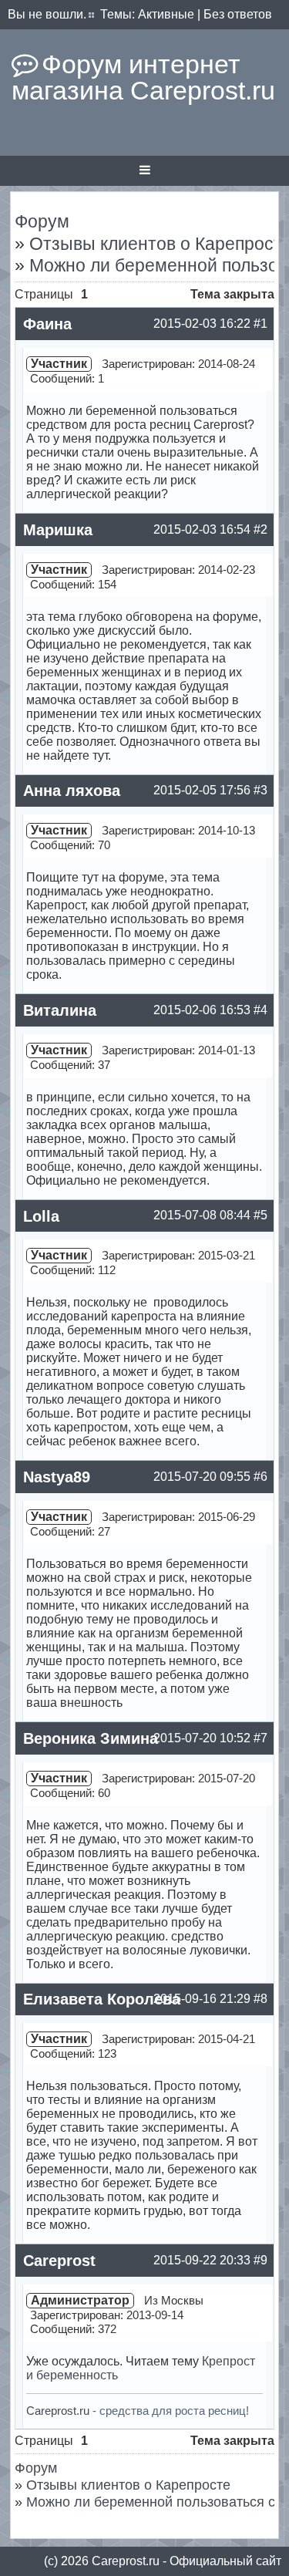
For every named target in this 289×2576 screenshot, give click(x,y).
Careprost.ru (58, 2411)
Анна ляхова (72, 791)
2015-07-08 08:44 (202, 1215)
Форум (42, 221)
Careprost (59, 2261)
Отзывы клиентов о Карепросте (128, 2485)
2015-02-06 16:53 (202, 1010)
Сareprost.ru (126, 2561)
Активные (166, 14)
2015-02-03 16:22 (202, 324)
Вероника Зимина (91, 1738)
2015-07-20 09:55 (202, 1477)
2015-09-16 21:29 (202, 1999)
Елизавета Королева (102, 1999)
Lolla (41, 1216)
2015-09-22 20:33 (202, 2260)
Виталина (60, 1010)
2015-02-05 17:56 (202, 790)
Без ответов (238, 14)
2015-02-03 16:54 (202, 529)
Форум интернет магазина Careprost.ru (143, 77)
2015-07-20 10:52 (202, 1738)
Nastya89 (57, 1477)
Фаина (47, 324)
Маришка (58, 530)
